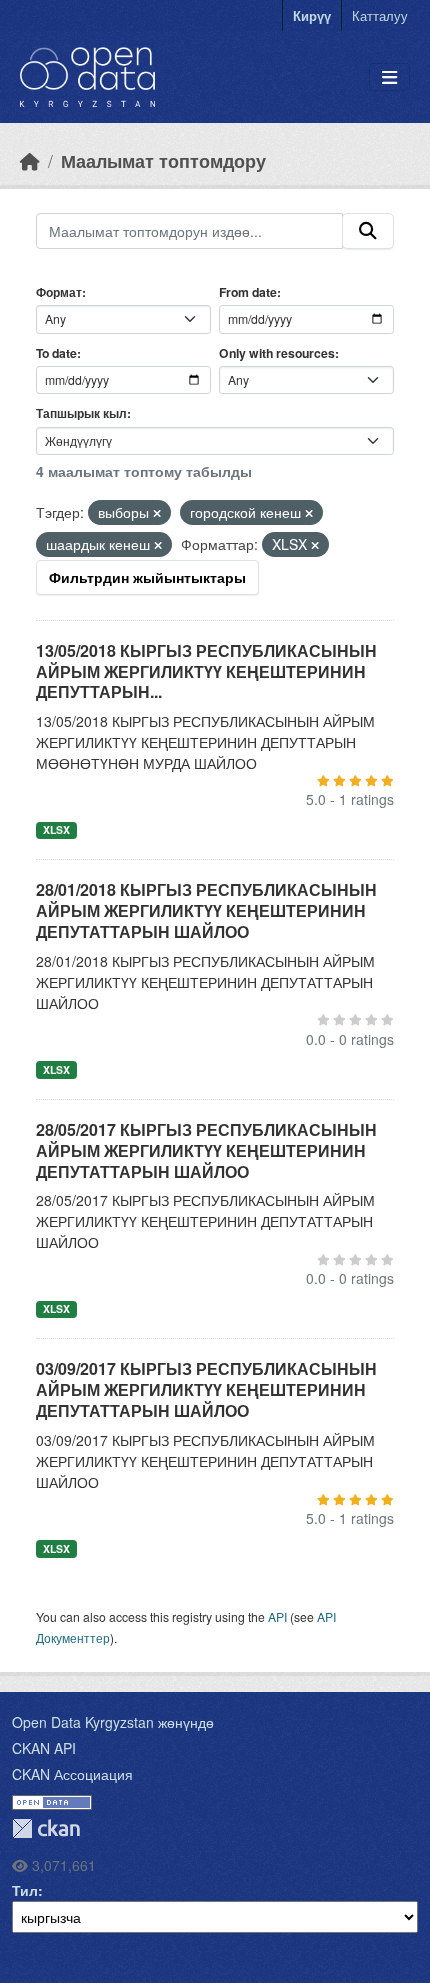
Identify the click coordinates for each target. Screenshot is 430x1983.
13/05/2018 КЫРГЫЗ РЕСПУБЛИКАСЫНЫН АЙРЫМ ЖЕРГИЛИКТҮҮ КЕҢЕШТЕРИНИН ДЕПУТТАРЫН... (206, 671)
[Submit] (368, 231)
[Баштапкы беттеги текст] (30, 160)
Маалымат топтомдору (163, 160)
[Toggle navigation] (389, 77)
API (277, 1616)
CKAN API (44, 1748)
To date (56, 353)
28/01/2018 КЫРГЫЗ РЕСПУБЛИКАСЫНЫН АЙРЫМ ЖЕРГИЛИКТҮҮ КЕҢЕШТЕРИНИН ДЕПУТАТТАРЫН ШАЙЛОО (206, 910)
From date (248, 292)
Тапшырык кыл (81, 413)
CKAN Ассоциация (72, 1774)
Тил (25, 1890)
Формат (59, 292)
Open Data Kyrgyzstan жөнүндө (113, 1722)
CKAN (46, 1828)
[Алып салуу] (157, 513)
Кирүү (312, 15)
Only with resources (277, 353)
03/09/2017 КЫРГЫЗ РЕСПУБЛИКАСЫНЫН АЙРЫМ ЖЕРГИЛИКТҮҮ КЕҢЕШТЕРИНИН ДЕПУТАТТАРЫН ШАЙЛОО (206, 1389)
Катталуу (380, 15)
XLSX (56, 829)
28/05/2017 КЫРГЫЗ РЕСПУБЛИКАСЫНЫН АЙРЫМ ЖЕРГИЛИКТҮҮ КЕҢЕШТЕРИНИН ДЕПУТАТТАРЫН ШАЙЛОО (206, 1150)
